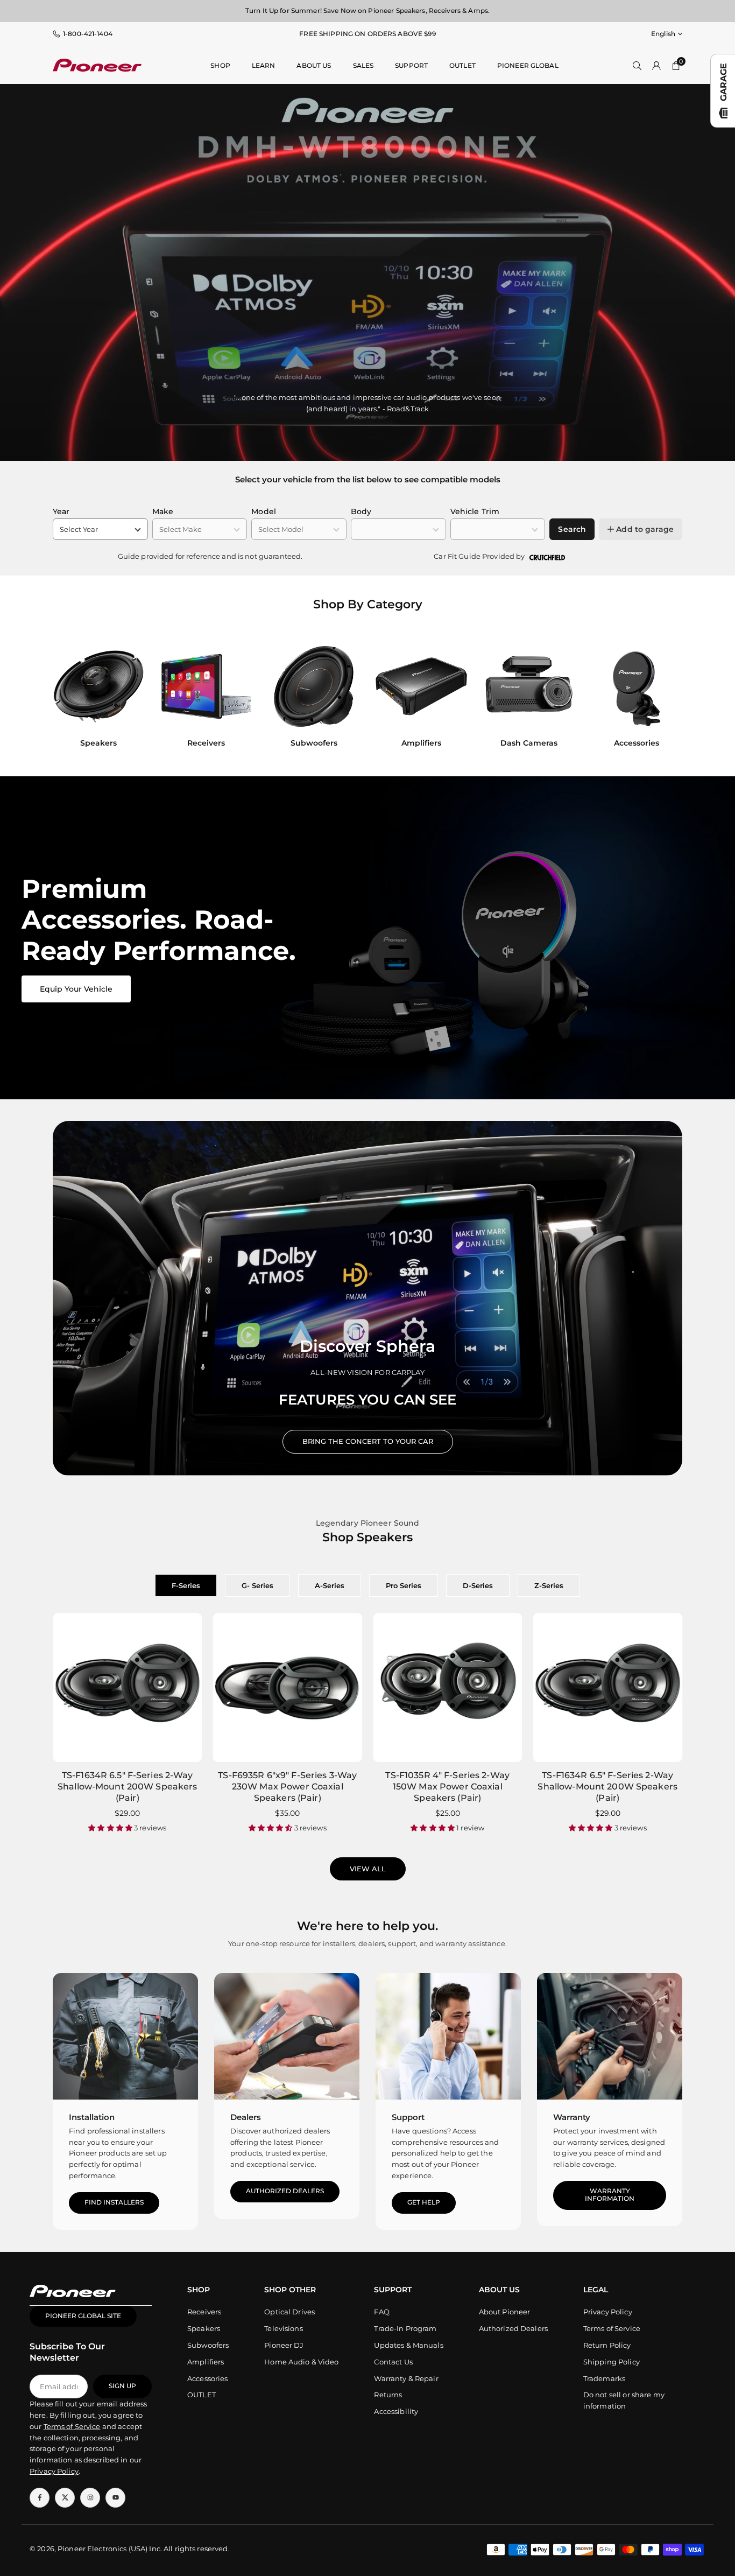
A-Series (330, 1585)
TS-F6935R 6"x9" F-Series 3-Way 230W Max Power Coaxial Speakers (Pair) (287, 1787)
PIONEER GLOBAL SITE (83, 2316)
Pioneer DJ (284, 2345)
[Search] (637, 65)
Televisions (283, 2328)
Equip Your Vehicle (76, 989)
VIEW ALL (368, 1869)
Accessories (207, 2378)
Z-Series (549, 1585)
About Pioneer (505, 2312)
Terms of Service (612, 2328)
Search (572, 529)
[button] (664, 698)
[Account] (656, 65)
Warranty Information (610, 2195)
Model (264, 511)
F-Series (186, 1585)
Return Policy (607, 2345)
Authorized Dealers (285, 2191)
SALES (363, 65)
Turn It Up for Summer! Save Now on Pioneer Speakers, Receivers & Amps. (367, 10)
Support (411, 65)
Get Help (424, 2202)
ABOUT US (314, 65)
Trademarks (604, 2378)
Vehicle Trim (475, 511)
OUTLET (202, 2395)
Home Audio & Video (301, 2362)
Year (61, 511)
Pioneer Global (528, 65)
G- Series (257, 1585)
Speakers (204, 2328)
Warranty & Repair (406, 2378)
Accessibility (396, 2411)
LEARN (264, 65)
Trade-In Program (405, 2328)
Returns (388, 2395)
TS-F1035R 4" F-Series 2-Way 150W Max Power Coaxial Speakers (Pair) (447, 1787)
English (663, 34)
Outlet (462, 65)
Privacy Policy (608, 2312)
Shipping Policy (612, 2362)
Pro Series (404, 1585)
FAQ (381, 2312)
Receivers (204, 2312)
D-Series (478, 1585)
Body (361, 511)
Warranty (572, 2117)
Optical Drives (289, 2312)
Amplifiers (206, 2362)
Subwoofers (208, 2345)
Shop (220, 65)
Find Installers (114, 2202)
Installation (92, 2117)
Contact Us (393, 2362)
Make (163, 511)
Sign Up (122, 2386)
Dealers (246, 2117)
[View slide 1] (367, 938)
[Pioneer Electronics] (97, 64)
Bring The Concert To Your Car (368, 1441)
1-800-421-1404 (88, 34)
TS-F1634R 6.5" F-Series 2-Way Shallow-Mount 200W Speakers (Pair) (128, 1787)
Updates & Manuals (408, 2345)
